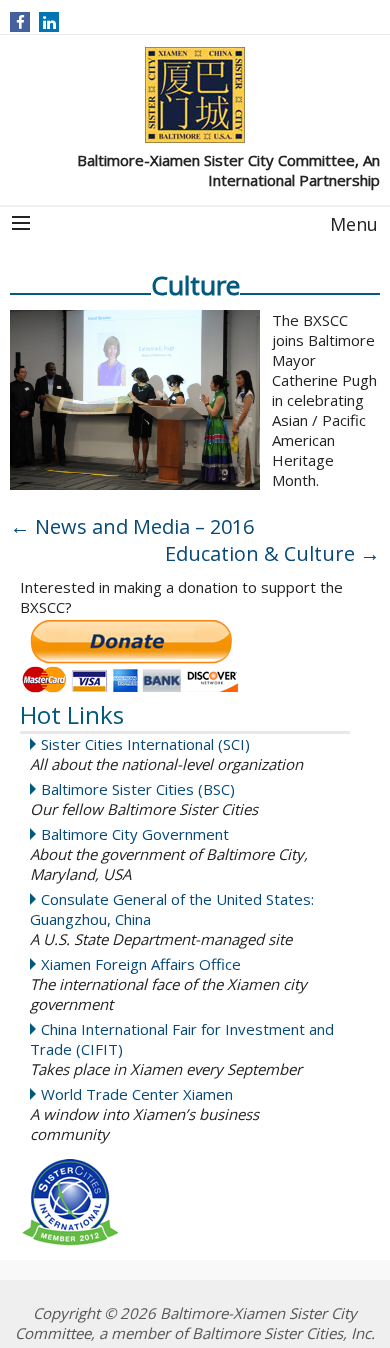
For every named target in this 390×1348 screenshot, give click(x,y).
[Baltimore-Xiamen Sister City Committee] (195, 95)
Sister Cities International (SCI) (145, 744)
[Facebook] (20, 22)
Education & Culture (272, 553)
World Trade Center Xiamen (137, 1094)
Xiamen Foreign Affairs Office (141, 964)
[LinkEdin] (49, 22)
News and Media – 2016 (132, 526)
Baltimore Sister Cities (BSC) (138, 789)
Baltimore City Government (135, 834)
